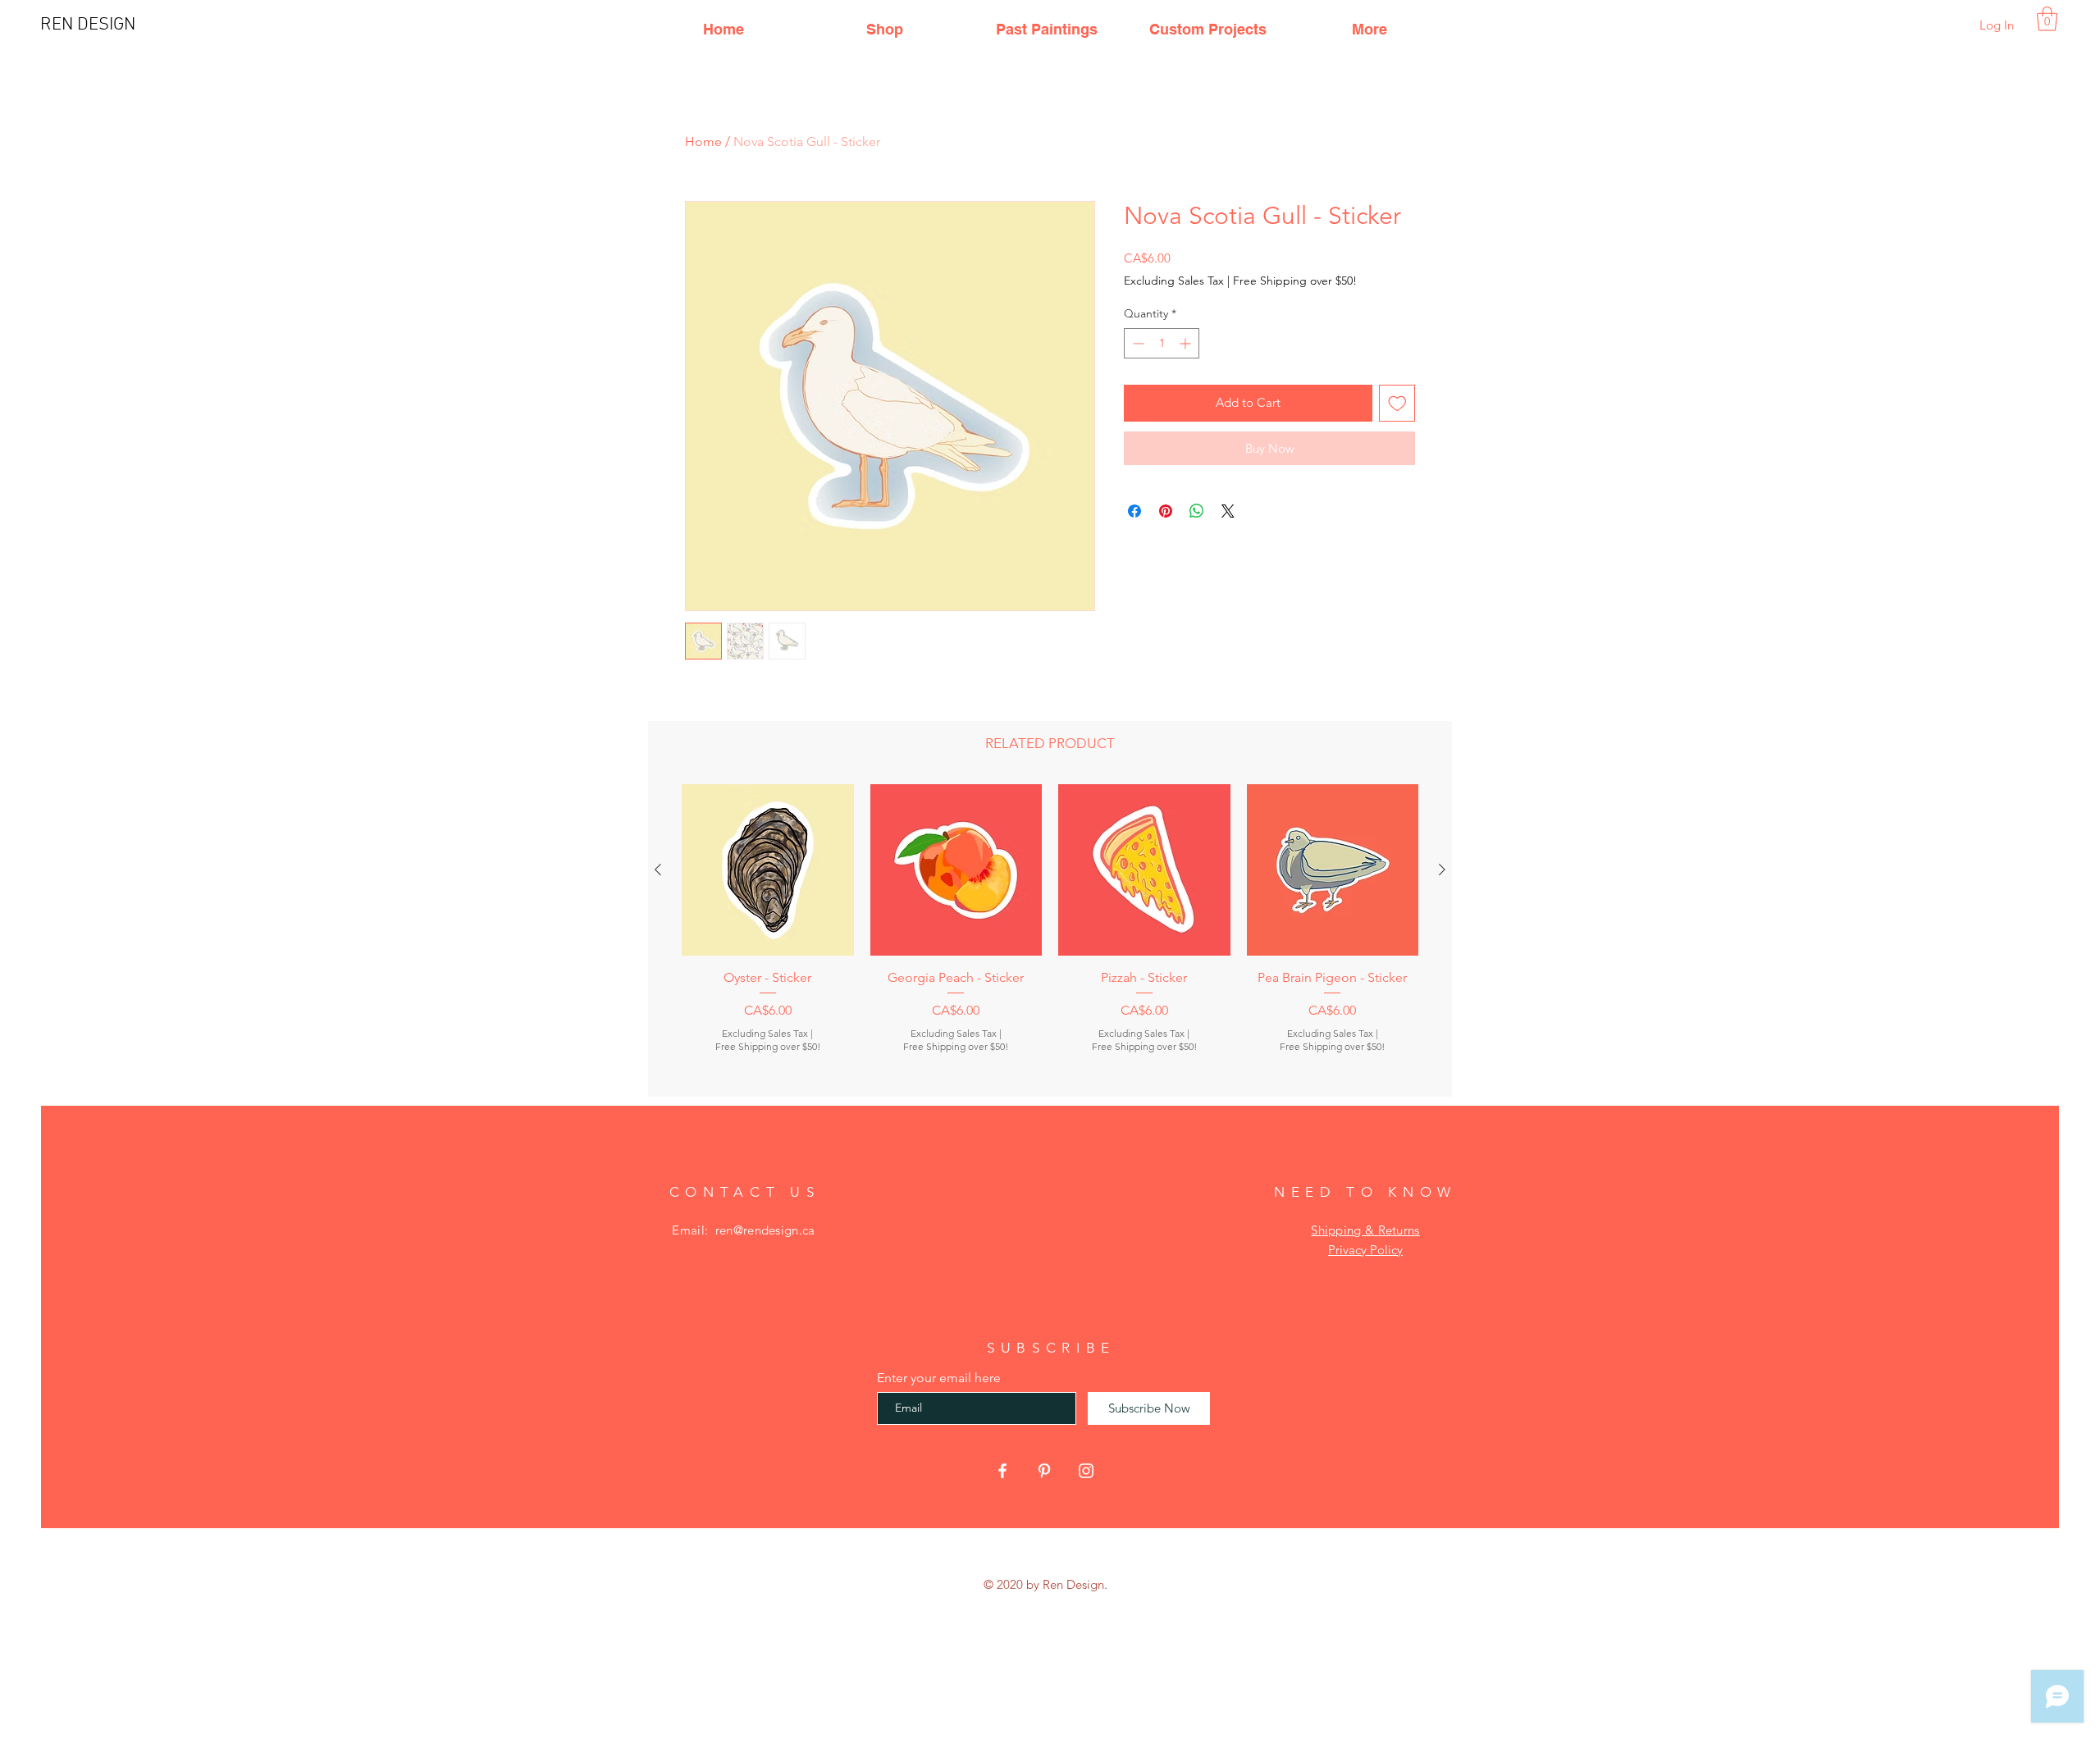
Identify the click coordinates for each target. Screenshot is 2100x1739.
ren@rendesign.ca (765, 1230)
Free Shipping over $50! (1295, 281)
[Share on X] (1228, 511)
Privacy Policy (1365, 1250)
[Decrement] (1137, 343)
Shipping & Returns (1365, 1230)
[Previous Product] (658, 869)
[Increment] (1187, 343)
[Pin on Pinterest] (1166, 511)
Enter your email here (939, 1378)
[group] (1050, 933)
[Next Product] (1442, 869)
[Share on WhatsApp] (1197, 511)
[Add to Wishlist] (1397, 403)
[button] (2047, 19)
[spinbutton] (1162, 343)
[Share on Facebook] (1134, 511)
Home (703, 141)
